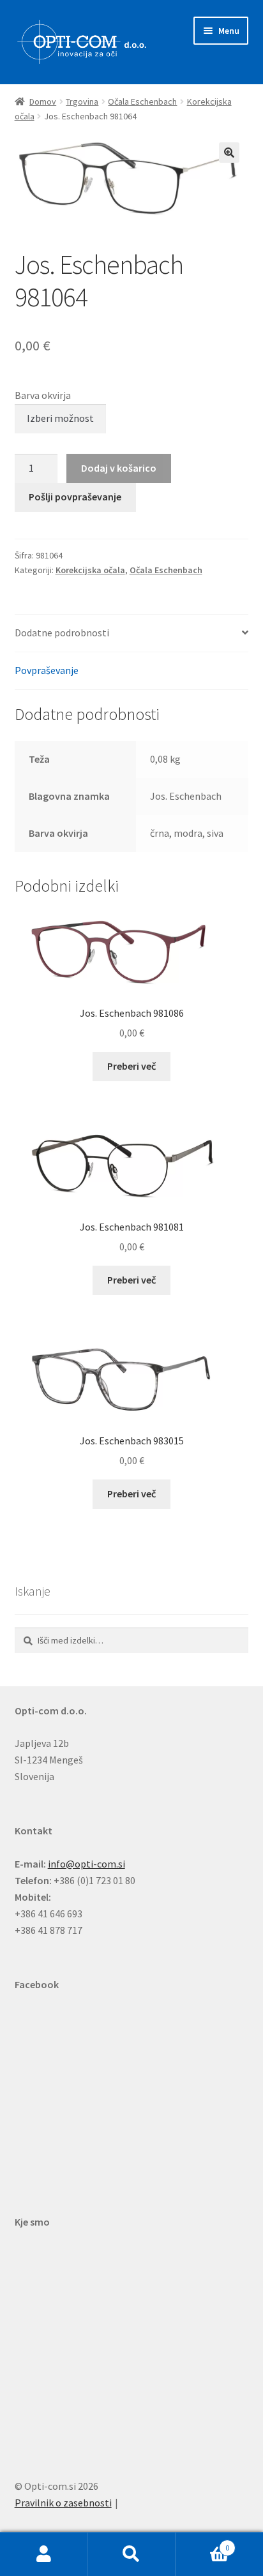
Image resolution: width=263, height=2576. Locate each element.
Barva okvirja (43, 395)
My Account (44, 2554)
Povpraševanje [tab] (47, 670)
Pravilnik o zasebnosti (63, 2503)
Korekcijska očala (90, 570)
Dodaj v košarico (119, 468)
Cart (203, 2543)
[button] (229, 153)
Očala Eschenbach (142, 101)
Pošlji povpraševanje (75, 497)
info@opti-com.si (86, 1864)
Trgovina (82, 101)
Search (131, 2554)
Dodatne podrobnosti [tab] (62, 633)
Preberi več (131, 1066)
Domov (43, 101)
